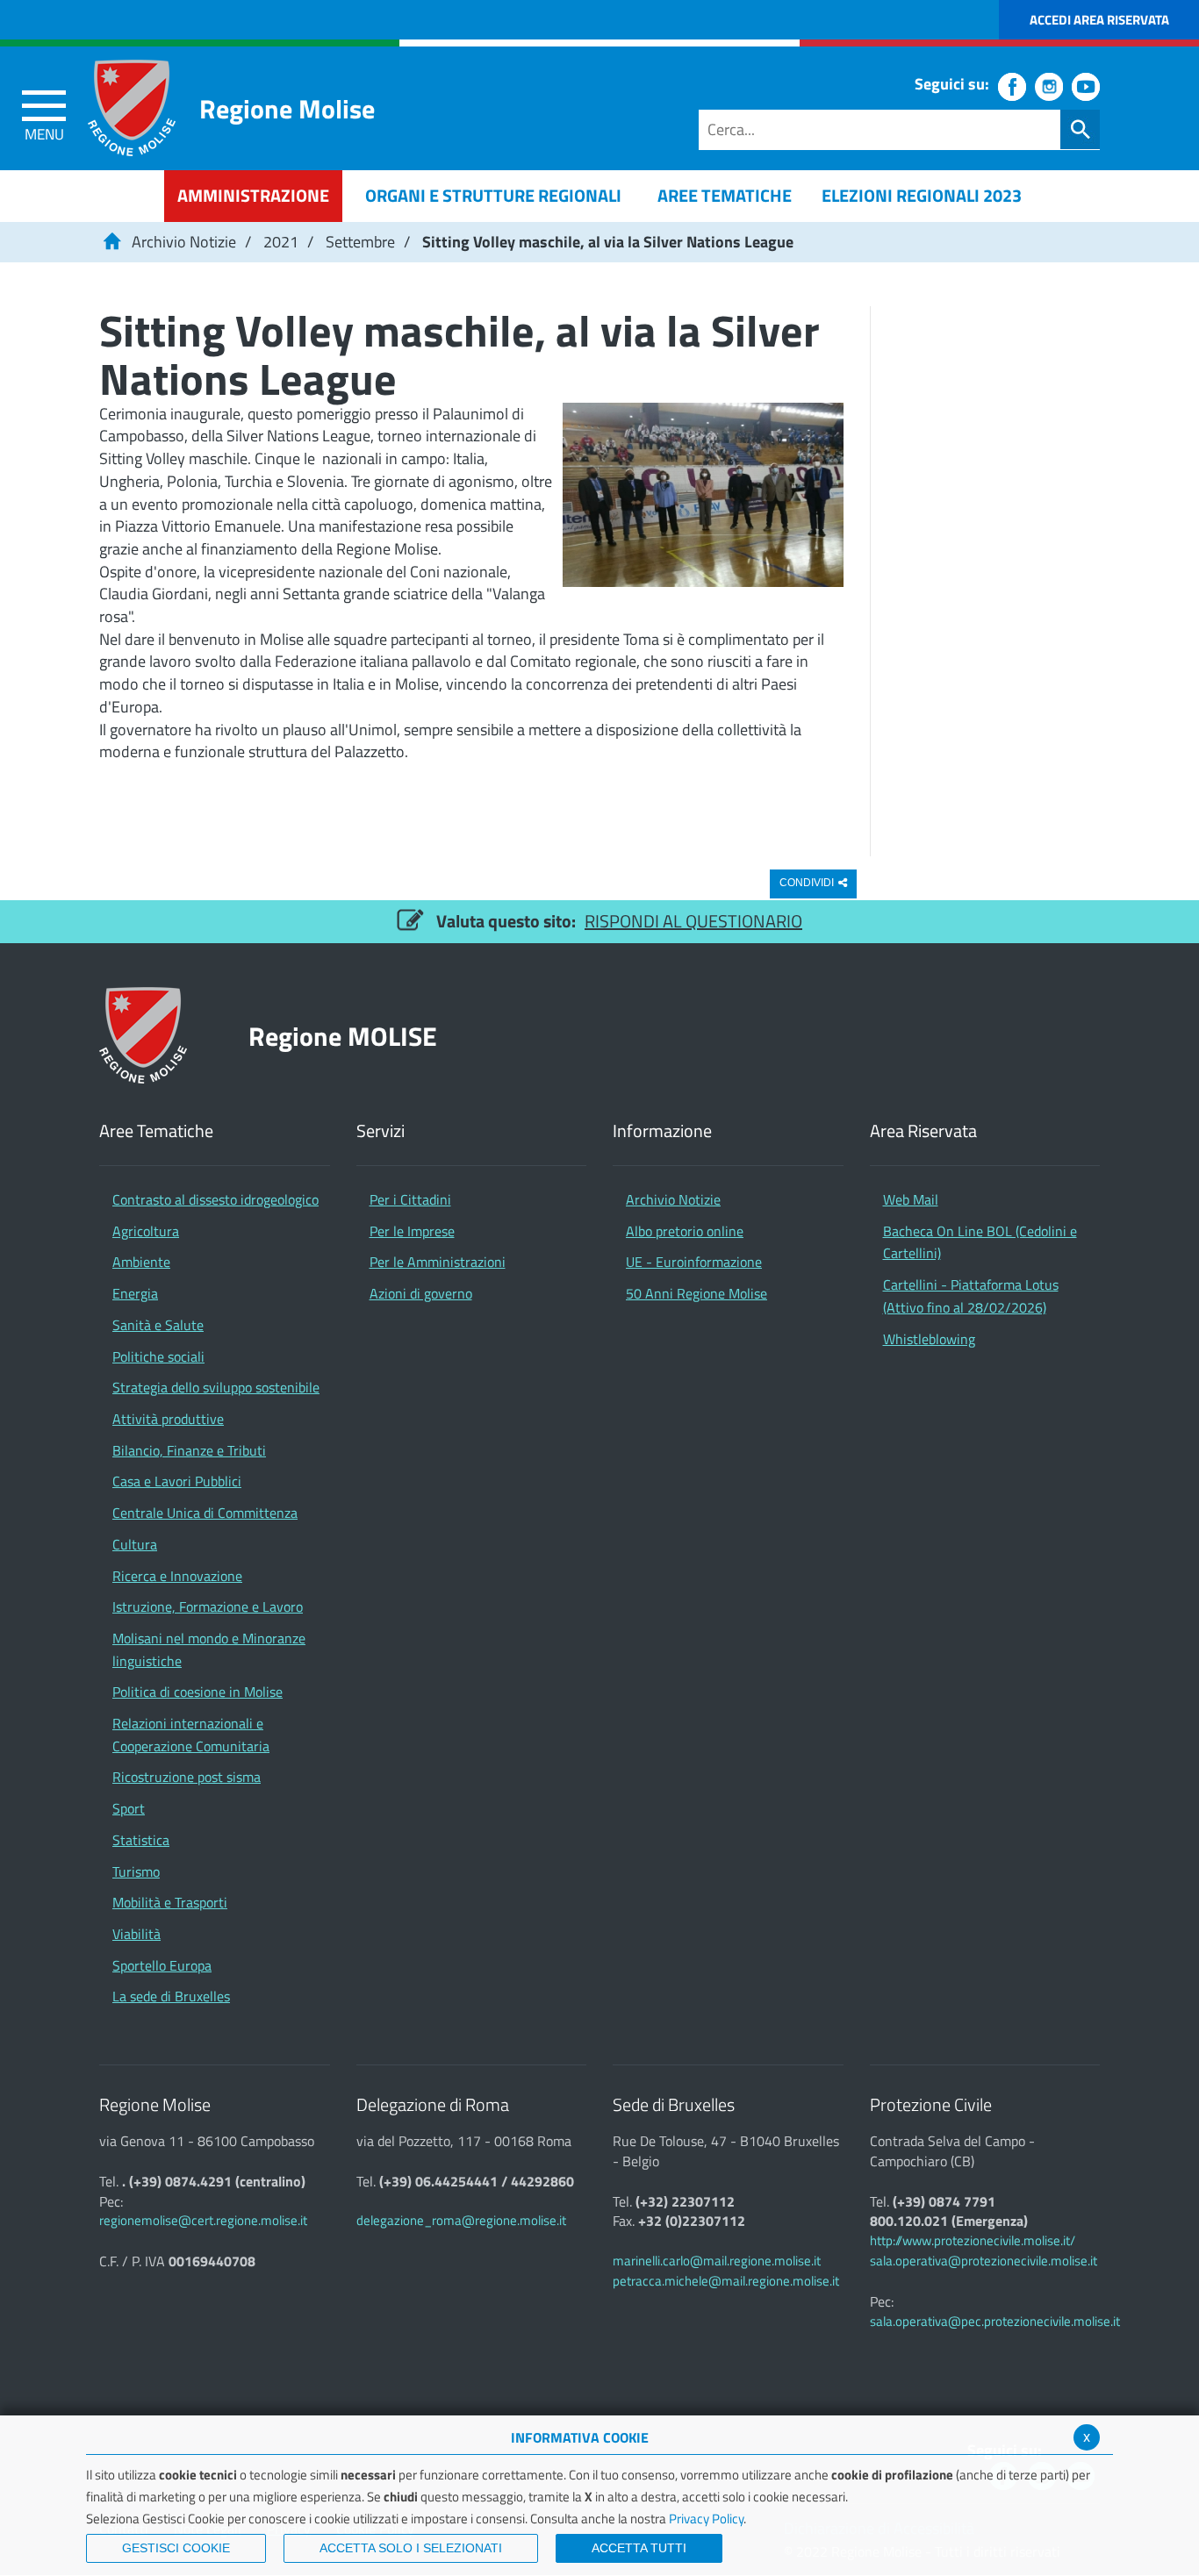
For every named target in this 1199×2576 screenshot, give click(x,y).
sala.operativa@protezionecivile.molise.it (984, 2261)
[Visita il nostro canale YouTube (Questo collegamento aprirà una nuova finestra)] (1086, 87)
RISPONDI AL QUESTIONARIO (693, 921)
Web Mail (911, 1199)
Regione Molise (287, 108)
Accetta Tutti (639, 2548)
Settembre (360, 242)
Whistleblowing (929, 1339)
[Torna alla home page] (111, 242)
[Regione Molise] (132, 108)
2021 (281, 242)
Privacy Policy (706, 2519)
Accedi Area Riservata (1099, 20)
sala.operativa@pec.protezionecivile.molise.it (995, 2321)
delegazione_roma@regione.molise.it (461, 2220)
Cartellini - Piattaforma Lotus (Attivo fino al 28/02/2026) (971, 1296)
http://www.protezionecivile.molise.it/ (973, 2240)
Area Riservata (923, 1131)
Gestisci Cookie (176, 2548)
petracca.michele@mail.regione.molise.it (726, 2281)
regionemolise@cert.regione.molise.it (203, 2220)
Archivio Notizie (184, 242)
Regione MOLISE (343, 1036)
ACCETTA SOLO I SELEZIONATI (411, 2548)
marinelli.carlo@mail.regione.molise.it (717, 2261)
